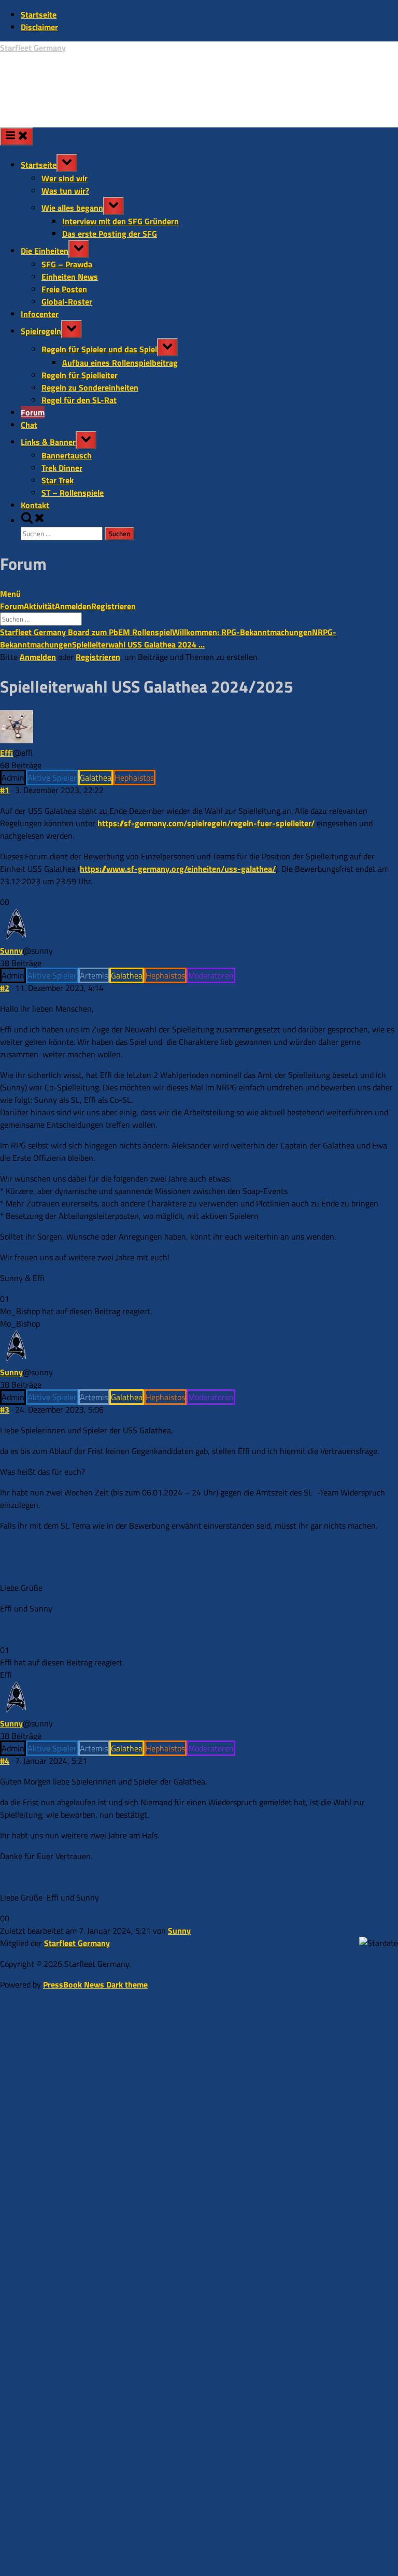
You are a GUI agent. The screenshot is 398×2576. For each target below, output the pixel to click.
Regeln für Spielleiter (80, 375)
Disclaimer (39, 27)
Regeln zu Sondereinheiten (90, 387)
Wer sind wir (65, 178)
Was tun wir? (65, 191)
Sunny (11, 951)
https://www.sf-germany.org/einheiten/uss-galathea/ (178, 869)
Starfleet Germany (33, 48)
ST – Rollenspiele (73, 493)
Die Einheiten (45, 251)
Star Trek (58, 480)
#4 (5, 1761)
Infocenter (40, 314)
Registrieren (113, 606)
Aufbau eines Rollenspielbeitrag (120, 363)
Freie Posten (64, 289)
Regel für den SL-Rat (79, 400)
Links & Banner (48, 442)
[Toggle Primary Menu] (17, 136)
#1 (5, 790)
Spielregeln (41, 331)
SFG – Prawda (67, 264)
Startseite (39, 15)
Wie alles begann (72, 208)
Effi (6, 753)
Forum (33, 412)
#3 (5, 1409)
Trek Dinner (62, 468)
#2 (5, 988)
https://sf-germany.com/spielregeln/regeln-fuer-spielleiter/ (206, 823)
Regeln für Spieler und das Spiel (99, 349)
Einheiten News (70, 277)
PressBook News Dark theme (95, 1984)
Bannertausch (67, 455)
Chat (29, 425)
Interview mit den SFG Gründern (120, 221)
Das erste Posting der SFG (110, 234)
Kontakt (35, 505)
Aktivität (39, 606)
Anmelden (73, 606)
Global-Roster (67, 301)
